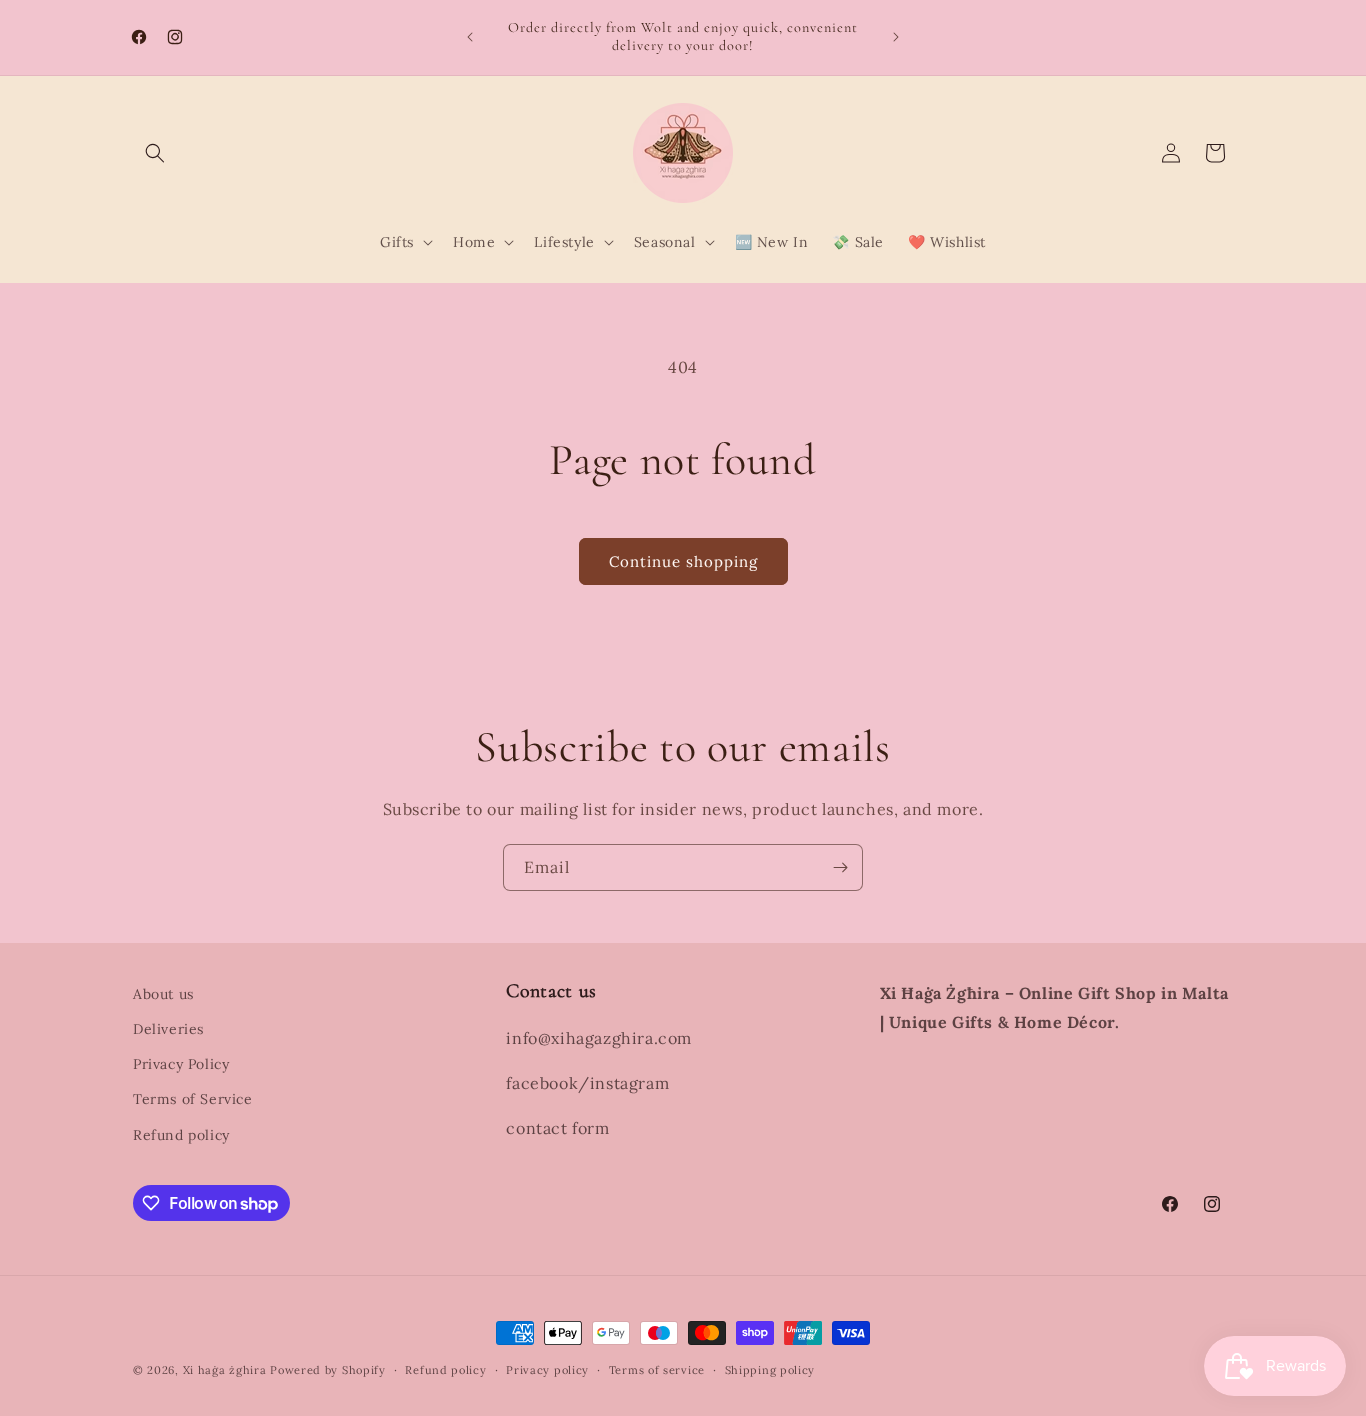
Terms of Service (193, 1099)
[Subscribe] (840, 867)
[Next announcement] (896, 37)
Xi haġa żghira (225, 1370)
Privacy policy (547, 1370)
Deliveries (168, 1029)
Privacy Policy (181, 1064)
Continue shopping (683, 561)
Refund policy (181, 1135)
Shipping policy (770, 1370)
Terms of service (657, 1370)
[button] (155, 153)
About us (163, 994)
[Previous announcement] (470, 37)
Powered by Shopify (328, 1370)
